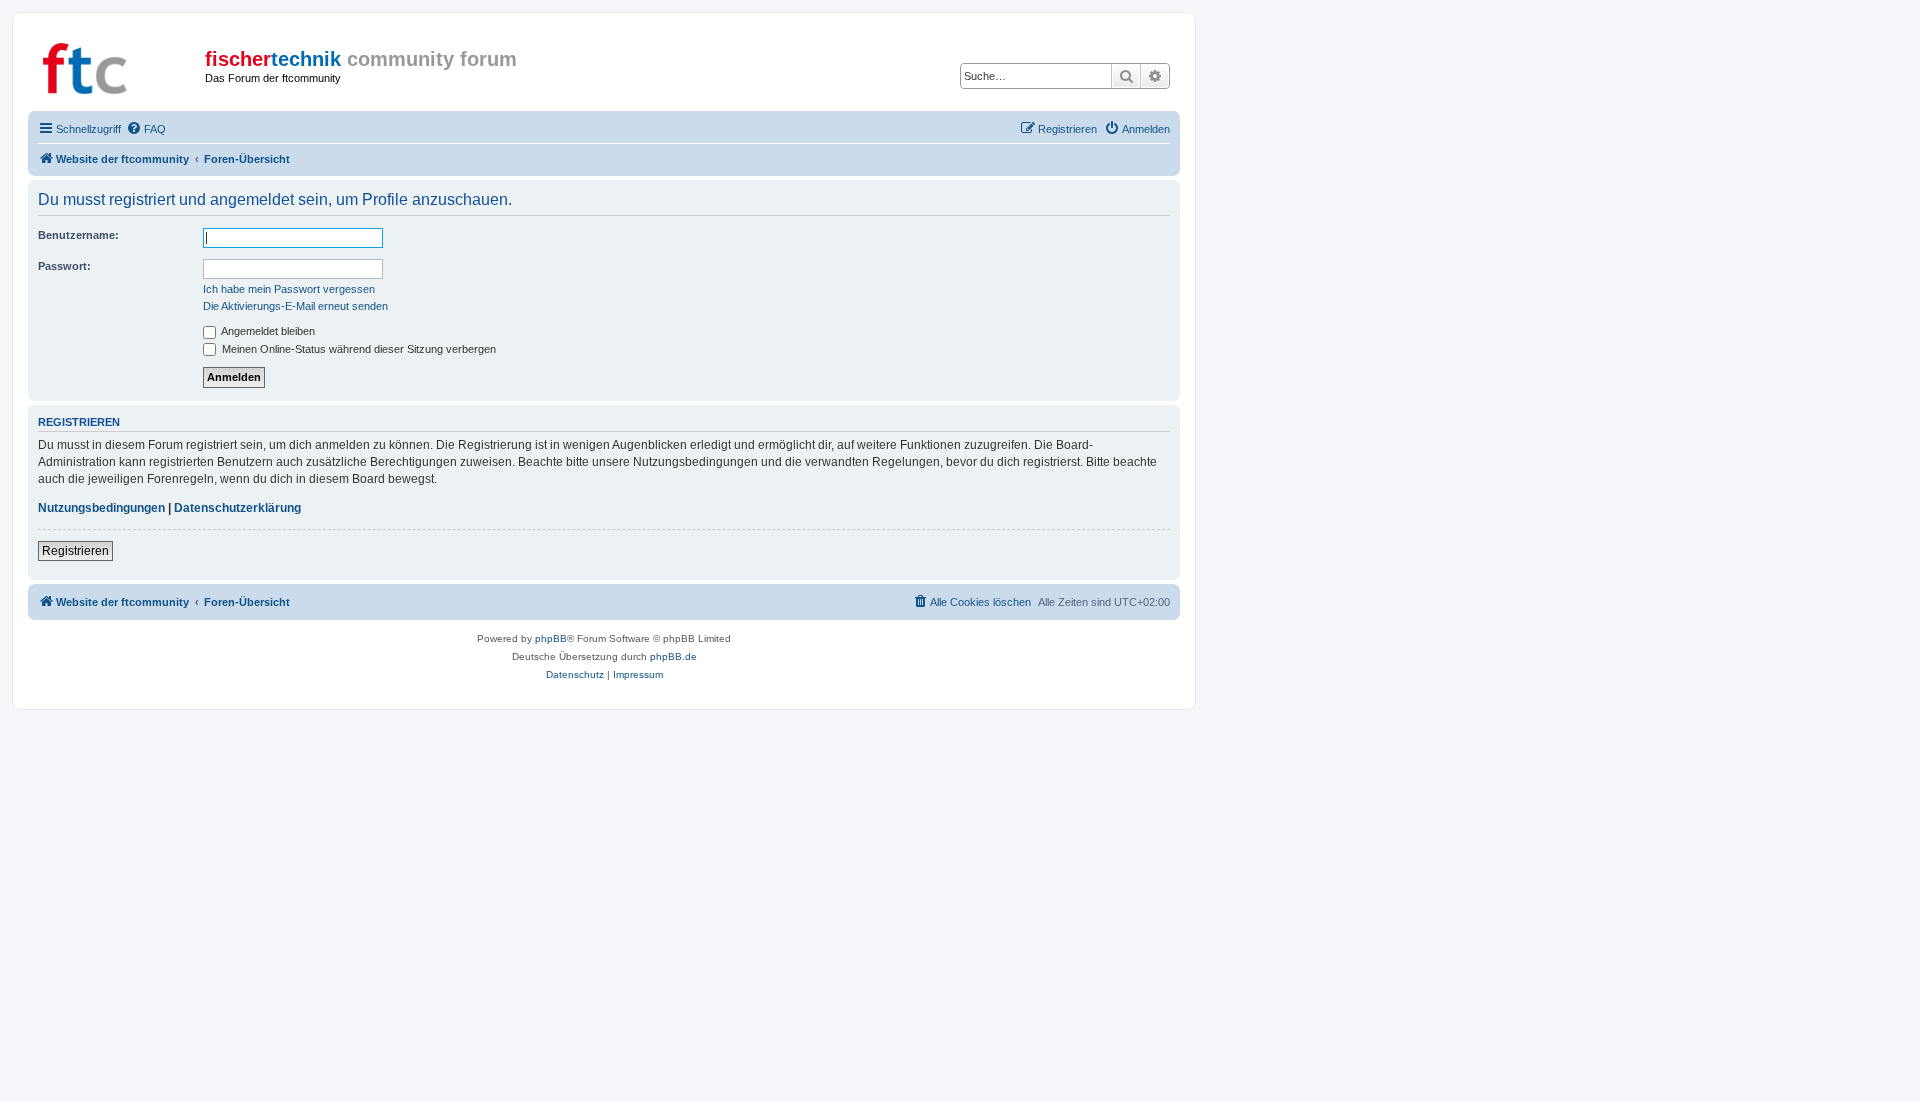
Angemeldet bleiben (267, 331)
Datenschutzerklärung (237, 508)
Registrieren (75, 551)
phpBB (551, 638)
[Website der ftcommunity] (119, 65)
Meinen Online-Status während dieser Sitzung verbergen (357, 349)
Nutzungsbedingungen (101, 508)
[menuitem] (146, 129)
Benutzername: (78, 235)
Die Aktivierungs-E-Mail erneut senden (295, 306)
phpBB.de (673, 656)
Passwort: (64, 266)
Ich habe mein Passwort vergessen (289, 289)
